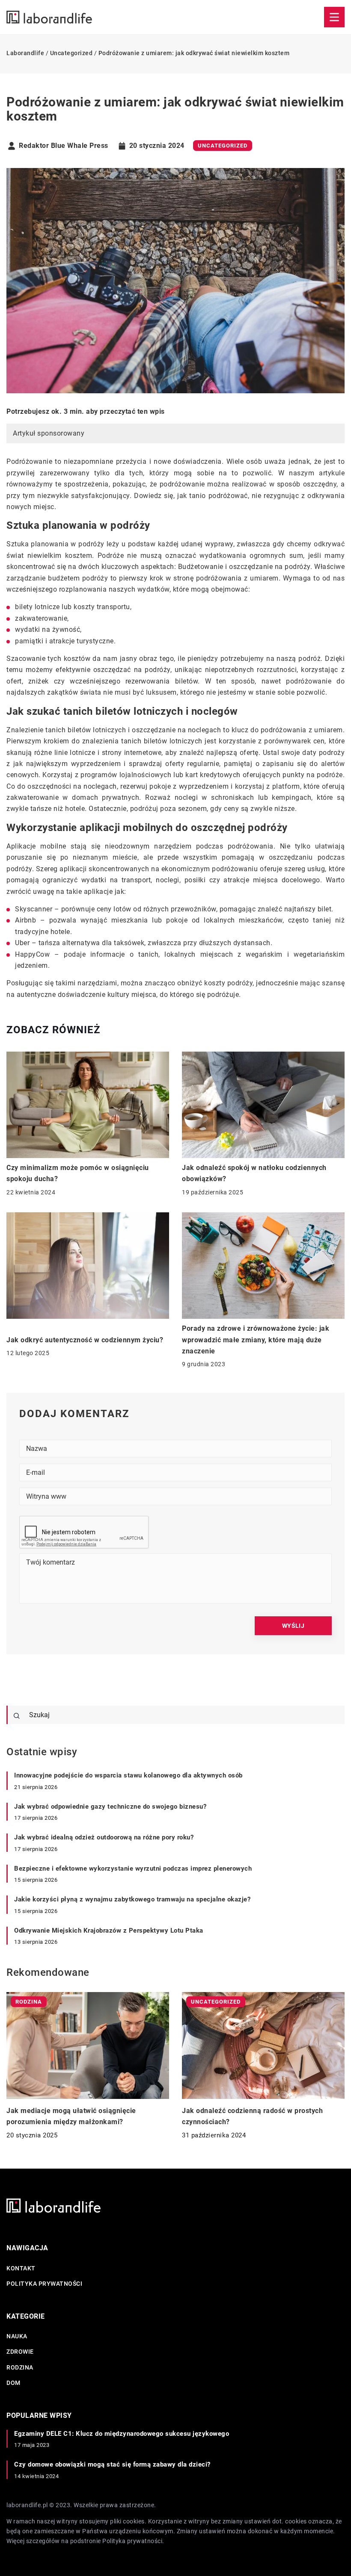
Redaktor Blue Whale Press (64, 146)
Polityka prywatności (44, 2284)
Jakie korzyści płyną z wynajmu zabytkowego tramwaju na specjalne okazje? (132, 1899)
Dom (13, 2383)
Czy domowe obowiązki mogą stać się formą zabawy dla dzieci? (112, 2464)
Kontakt (21, 2268)
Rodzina (20, 2367)
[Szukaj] (17, 1716)
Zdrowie (20, 2352)
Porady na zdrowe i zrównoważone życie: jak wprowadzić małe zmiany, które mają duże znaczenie (256, 1340)
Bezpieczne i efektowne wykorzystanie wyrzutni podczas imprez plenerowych (133, 1869)
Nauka (17, 2336)
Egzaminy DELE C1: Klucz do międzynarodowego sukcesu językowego (122, 2434)
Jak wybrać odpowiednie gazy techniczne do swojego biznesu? (110, 1807)
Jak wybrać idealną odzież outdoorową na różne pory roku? (104, 1837)
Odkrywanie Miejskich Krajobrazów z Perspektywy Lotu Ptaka (109, 1931)
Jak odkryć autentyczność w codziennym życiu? (85, 1340)
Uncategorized (223, 146)
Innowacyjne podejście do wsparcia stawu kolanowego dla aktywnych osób (128, 1775)
